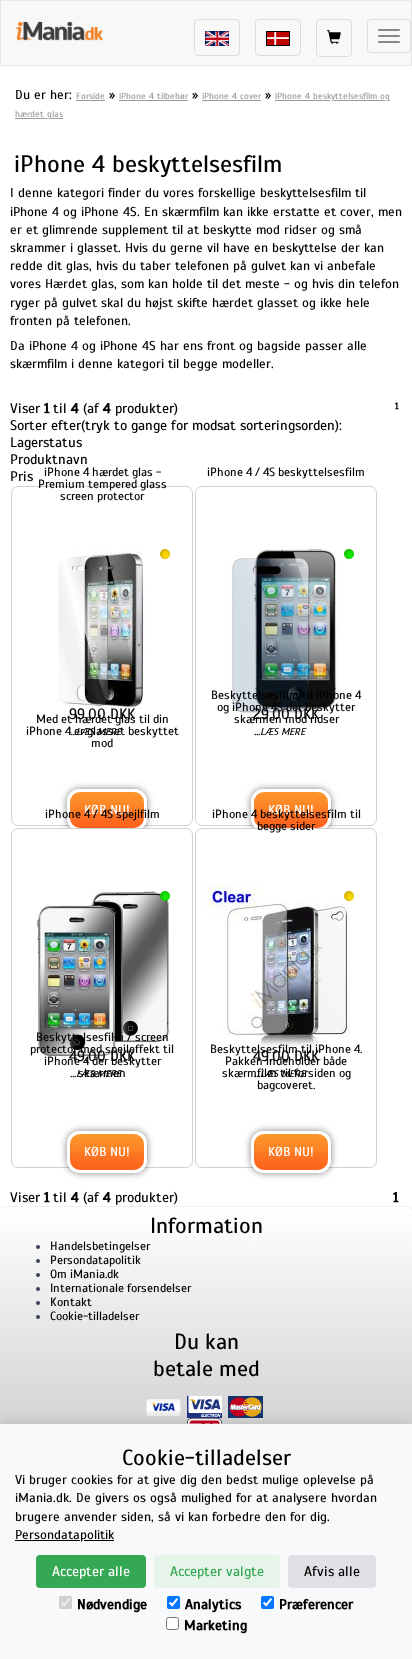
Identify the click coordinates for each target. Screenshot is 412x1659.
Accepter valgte (217, 1571)
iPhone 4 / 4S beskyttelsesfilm (286, 472)
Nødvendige (112, 1604)
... (95, 731)
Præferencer (316, 1604)
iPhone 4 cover (231, 96)
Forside (90, 96)
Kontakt (71, 1302)
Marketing (215, 1625)
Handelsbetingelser (100, 1246)
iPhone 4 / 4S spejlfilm (102, 814)
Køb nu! (107, 1152)
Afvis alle (332, 1571)
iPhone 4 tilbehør (153, 96)
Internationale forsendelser (120, 1288)
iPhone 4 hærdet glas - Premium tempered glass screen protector (102, 484)
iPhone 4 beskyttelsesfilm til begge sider (286, 820)
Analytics (213, 1604)
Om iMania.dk (84, 1274)
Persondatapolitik (95, 1260)
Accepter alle (91, 1571)
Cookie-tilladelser (94, 1316)
